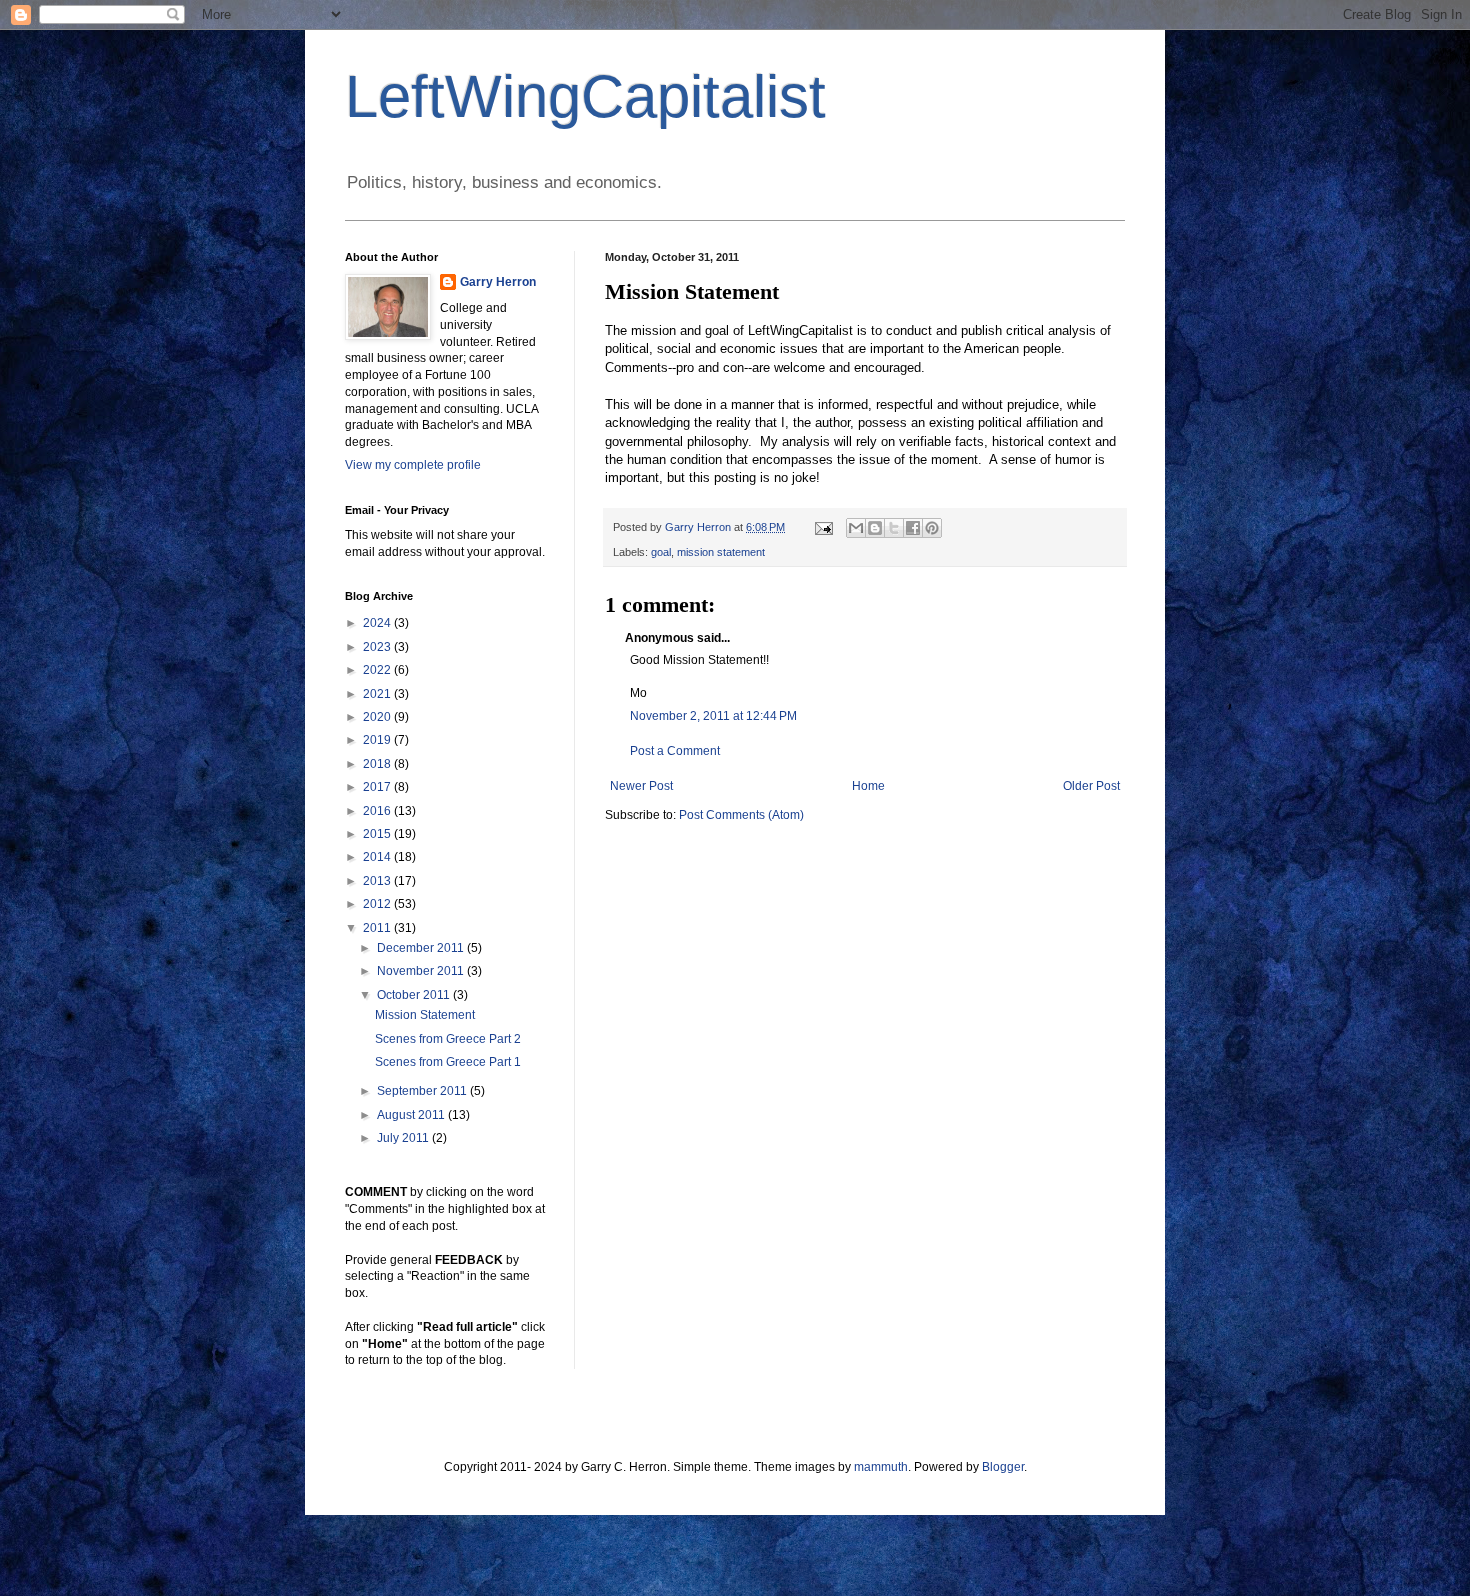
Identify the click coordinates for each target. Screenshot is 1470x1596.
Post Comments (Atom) (741, 815)
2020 (378, 717)
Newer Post (641, 786)
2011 (378, 928)
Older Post (1091, 786)
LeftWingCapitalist (585, 96)
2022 (378, 670)
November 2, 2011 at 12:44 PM (713, 716)
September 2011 (423, 1091)
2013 (378, 881)
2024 (378, 623)
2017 (378, 787)
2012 (378, 904)
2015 (378, 834)
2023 (378, 647)
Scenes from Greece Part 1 (448, 1062)
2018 (378, 764)
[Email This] (856, 528)
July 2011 (404, 1138)
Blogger (1003, 1467)
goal (661, 552)
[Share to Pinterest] (932, 528)
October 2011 (415, 995)
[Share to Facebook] (913, 528)
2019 (378, 740)
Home (868, 786)
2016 (378, 811)
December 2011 (422, 948)
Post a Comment (675, 751)
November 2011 (422, 971)
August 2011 (412, 1115)
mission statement (721, 552)
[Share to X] (894, 528)
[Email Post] (823, 527)
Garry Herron (498, 282)
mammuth (881, 1467)
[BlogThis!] (875, 528)
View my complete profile (413, 465)
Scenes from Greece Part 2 (448, 1039)
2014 (378, 857)
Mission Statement (425, 1015)
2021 (378, 694)
